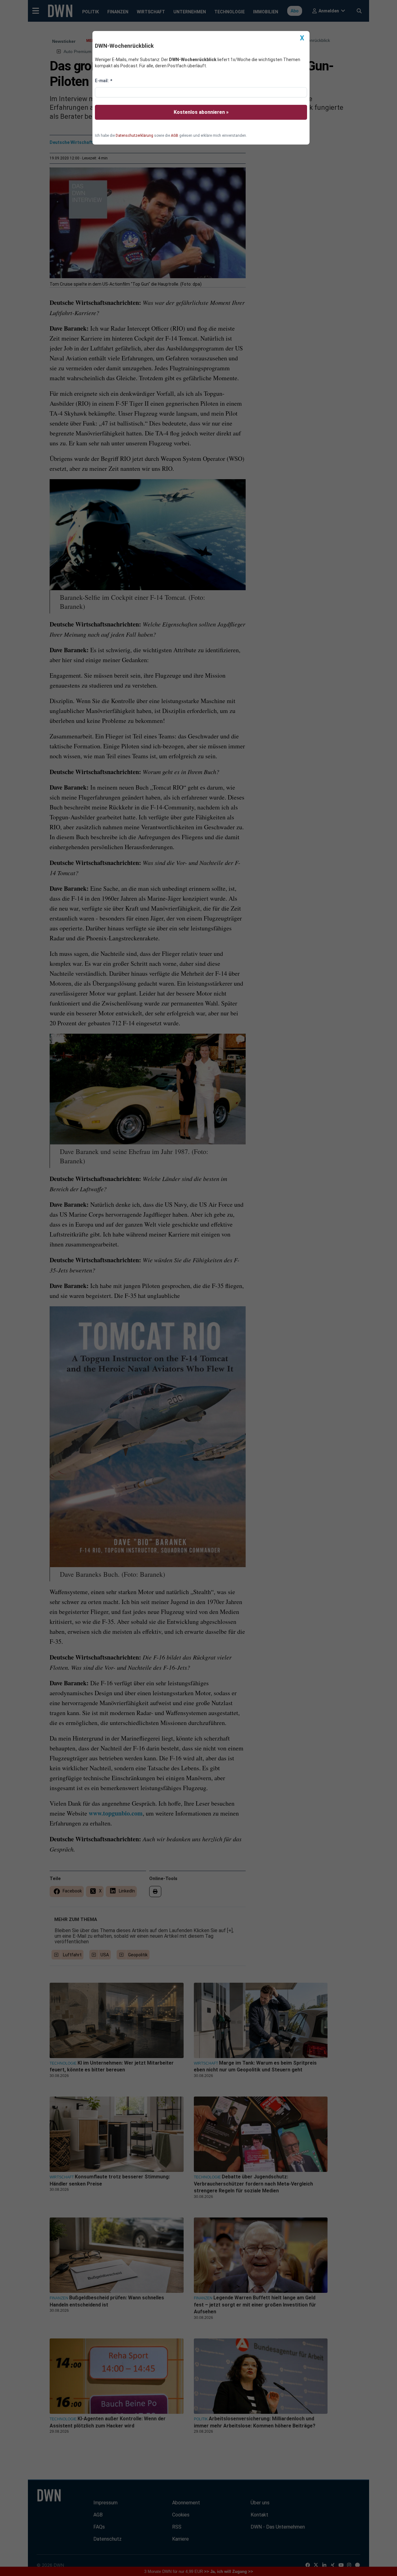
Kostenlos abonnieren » (201, 112)
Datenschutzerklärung (134, 136)
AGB (175, 136)
